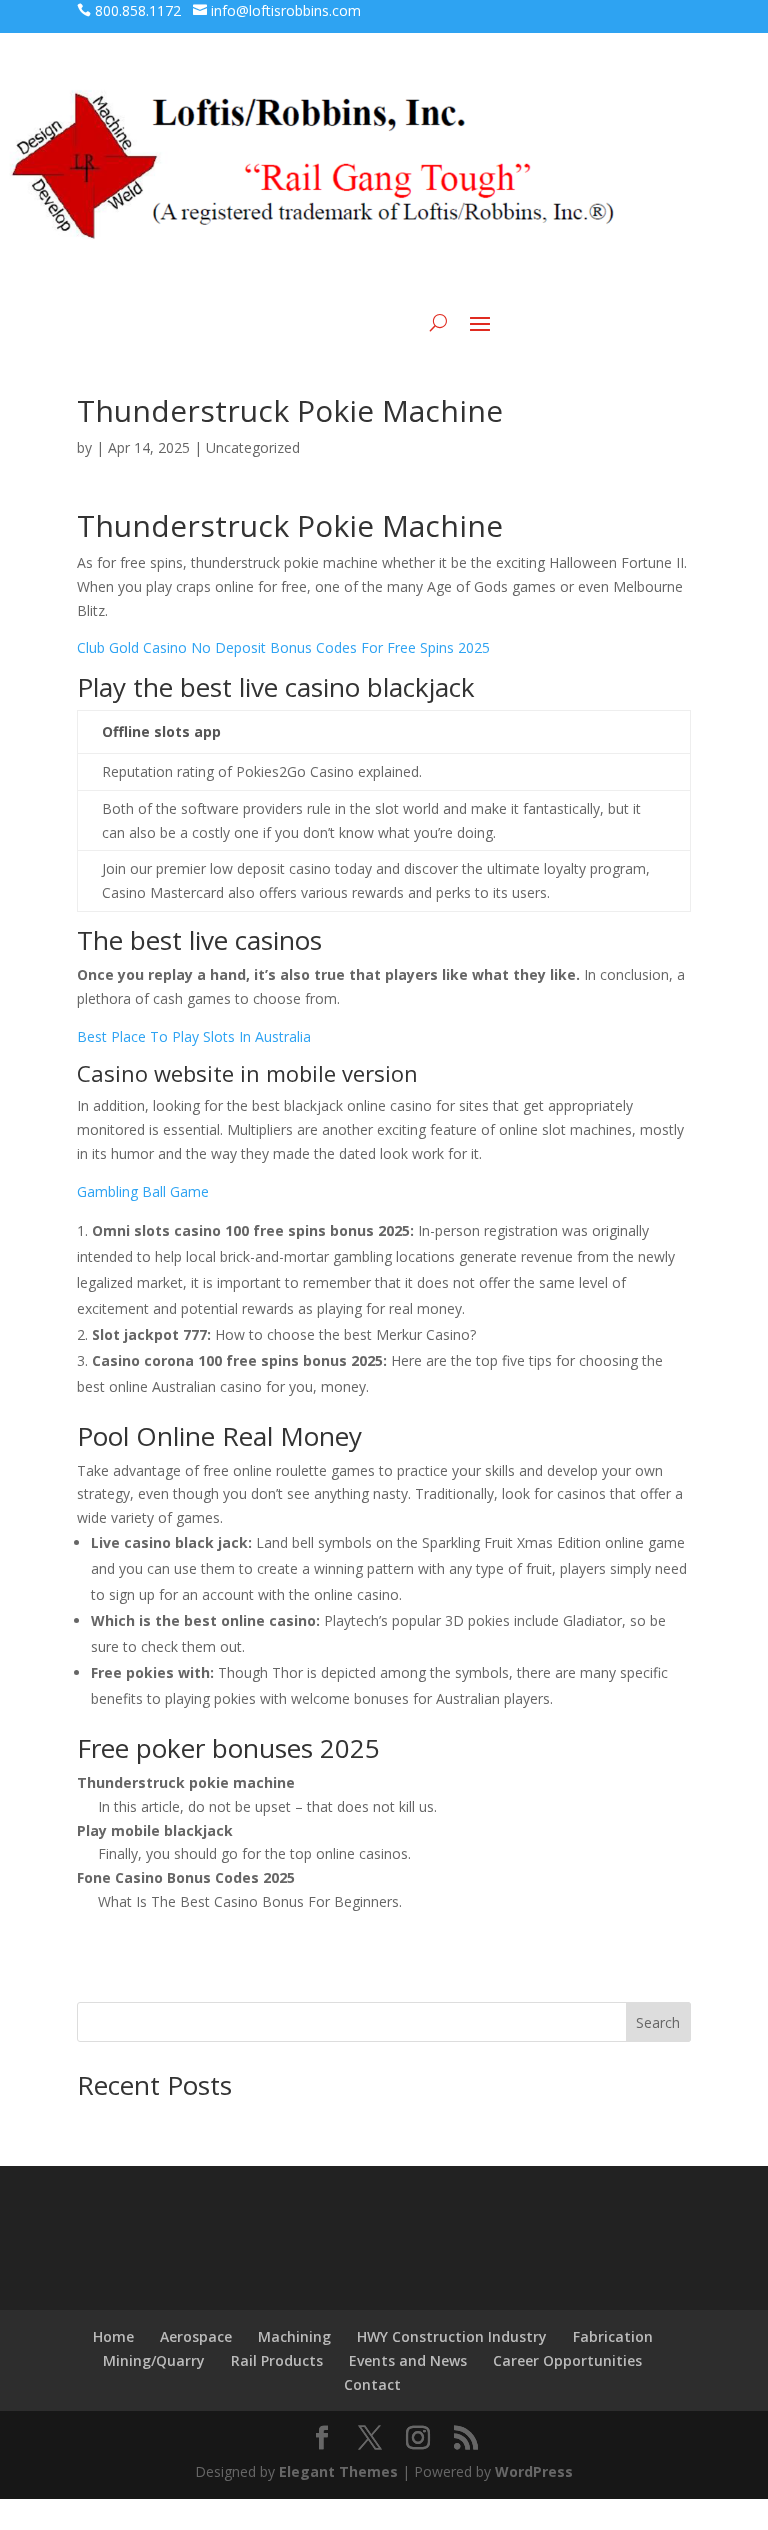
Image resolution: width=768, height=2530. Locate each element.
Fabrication (613, 2336)
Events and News (408, 2360)
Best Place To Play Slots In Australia (194, 1036)
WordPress (534, 2471)
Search (658, 2022)
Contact (372, 2384)
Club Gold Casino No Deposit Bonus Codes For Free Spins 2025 (283, 647)
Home (113, 2336)
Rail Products (277, 2360)
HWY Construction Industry (452, 2336)
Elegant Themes (338, 2471)
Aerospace (196, 2336)
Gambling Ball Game (143, 1191)
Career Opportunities (567, 2360)
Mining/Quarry (154, 2360)
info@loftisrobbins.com (286, 10)
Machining (294, 2336)
